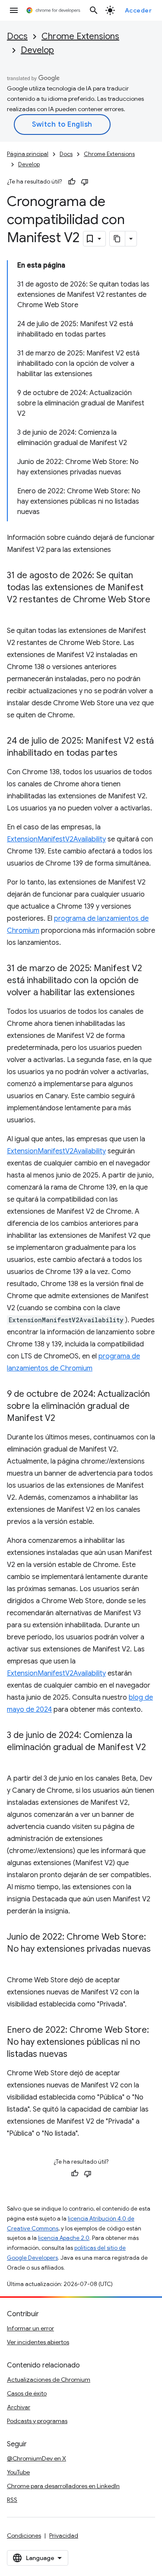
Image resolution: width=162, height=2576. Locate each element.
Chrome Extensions (80, 36)
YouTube (18, 2472)
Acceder (138, 10)
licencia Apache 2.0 (64, 2238)
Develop (37, 50)
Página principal (28, 154)
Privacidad (64, 2536)
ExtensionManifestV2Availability (56, 839)
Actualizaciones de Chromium (49, 2380)
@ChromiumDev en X (37, 2458)
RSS (12, 2500)
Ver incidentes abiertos (38, 2342)
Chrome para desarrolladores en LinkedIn (63, 2486)
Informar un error (30, 2328)
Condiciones (24, 2536)
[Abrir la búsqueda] (94, 10)
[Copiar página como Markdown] (118, 239)
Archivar (19, 2407)
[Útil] (72, 182)
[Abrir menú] (14, 10)
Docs (17, 36)
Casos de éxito (27, 2393)
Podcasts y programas (37, 2421)
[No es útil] (85, 182)
